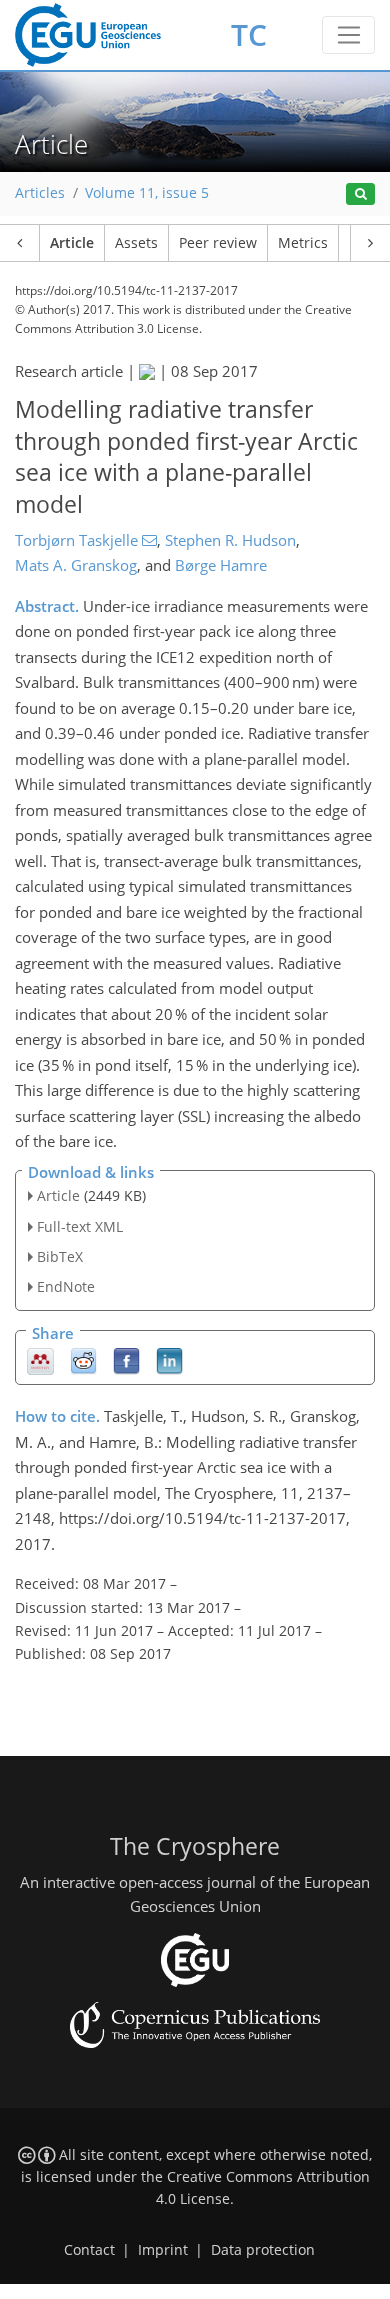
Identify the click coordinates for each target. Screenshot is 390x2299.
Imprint (163, 2250)
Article (72, 243)
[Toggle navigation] (348, 35)
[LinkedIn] (169, 1360)
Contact (89, 2250)
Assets (136, 243)
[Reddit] (83, 1360)
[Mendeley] (40, 1360)
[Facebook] (126, 1360)
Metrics (303, 243)
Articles (40, 193)
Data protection (263, 2250)
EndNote (66, 1286)
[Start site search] (360, 194)
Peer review (218, 243)
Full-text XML (80, 1226)
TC (249, 34)
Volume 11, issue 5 (147, 193)
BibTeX (60, 1256)
